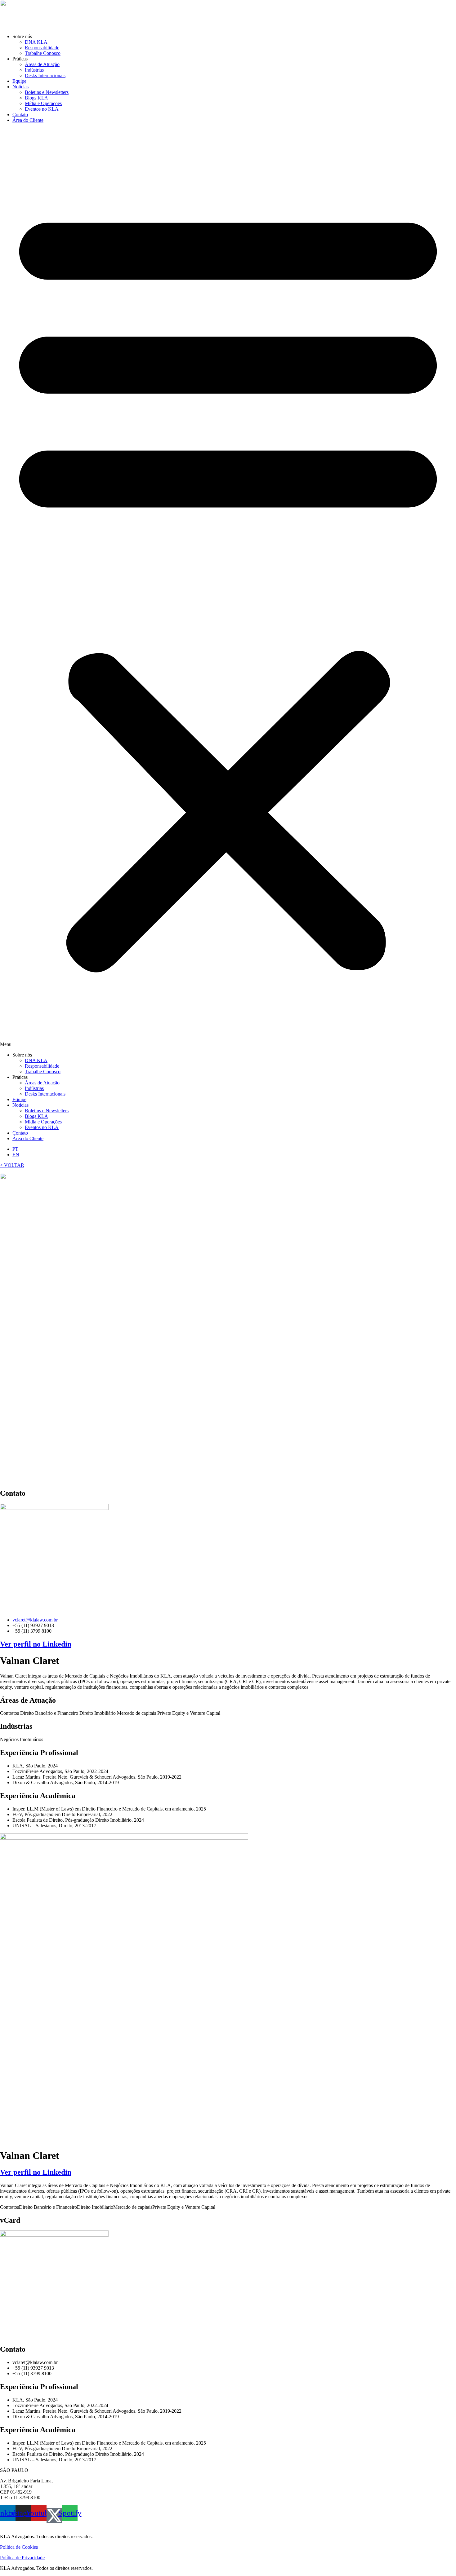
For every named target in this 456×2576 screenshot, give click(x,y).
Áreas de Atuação (42, 64)
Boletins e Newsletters (47, 92)
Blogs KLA (36, 98)
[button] (228, 588)
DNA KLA (36, 42)
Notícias (20, 87)
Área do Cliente (28, 120)
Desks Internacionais (45, 75)
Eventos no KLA (42, 109)
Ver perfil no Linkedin (36, 1644)
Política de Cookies (19, 2547)
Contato (20, 115)
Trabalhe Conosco (43, 53)
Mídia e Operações (43, 103)
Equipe (19, 81)
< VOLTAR (12, 1165)
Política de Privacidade (22, 2558)
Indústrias (34, 70)
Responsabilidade (42, 48)
